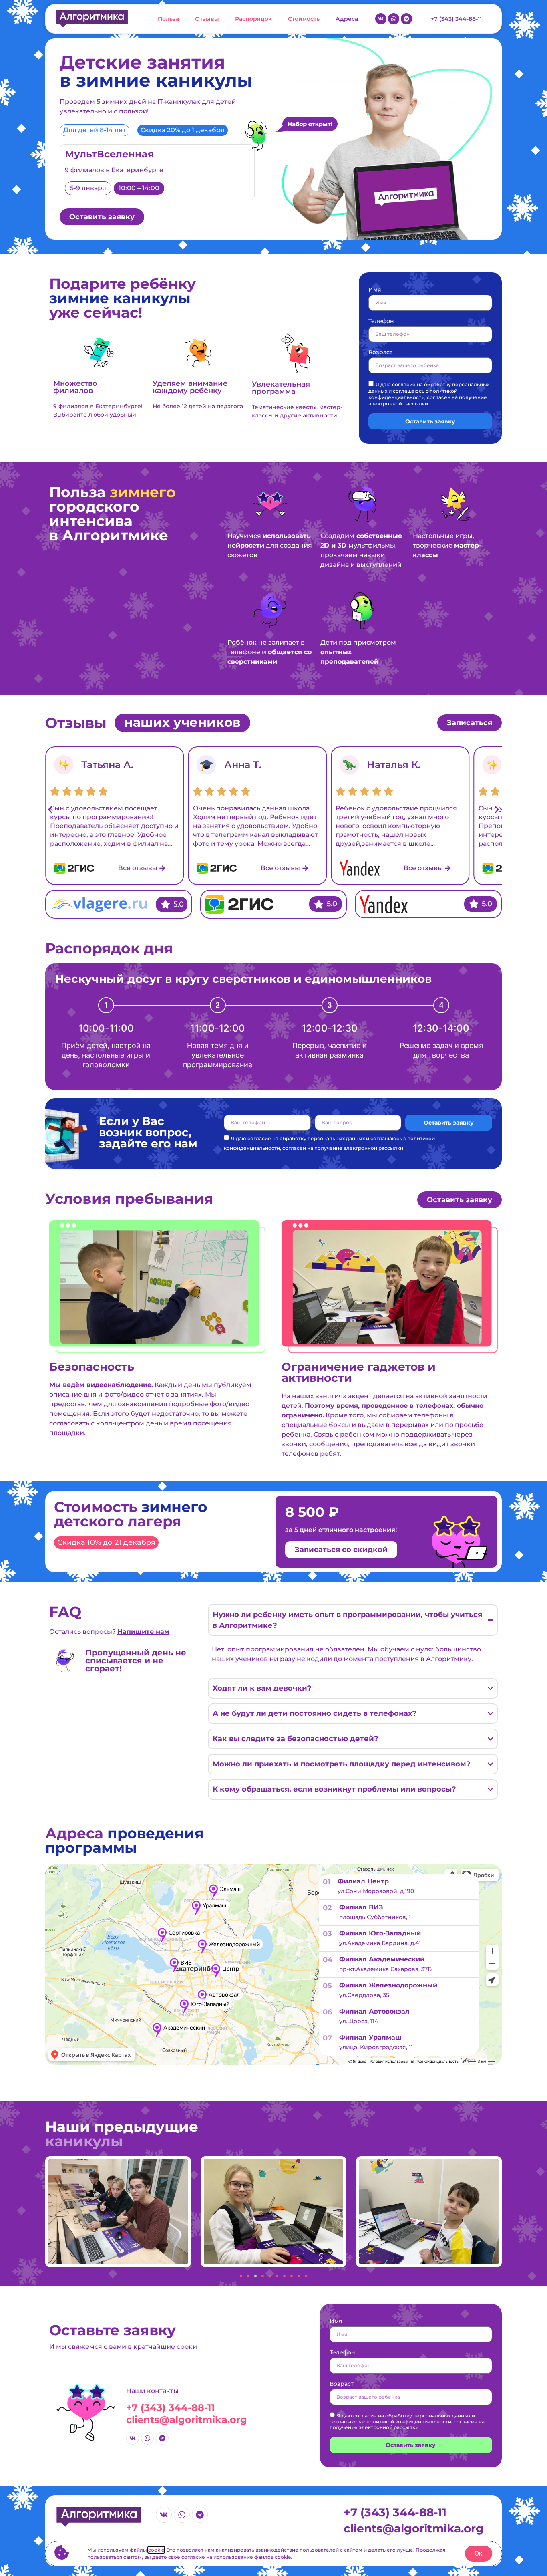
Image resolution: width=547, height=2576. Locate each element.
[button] (50, 809)
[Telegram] (406, 19)
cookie (156, 2550)
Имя (375, 290)
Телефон (381, 321)
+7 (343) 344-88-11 (170, 2408)
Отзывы (207, 19)
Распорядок (253, 19)
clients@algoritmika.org (187, 2420)
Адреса (347, 19)
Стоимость (304, 19)
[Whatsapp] (394, 19)
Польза (168, 19)
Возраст (380, 353)
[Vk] (381, 19)
